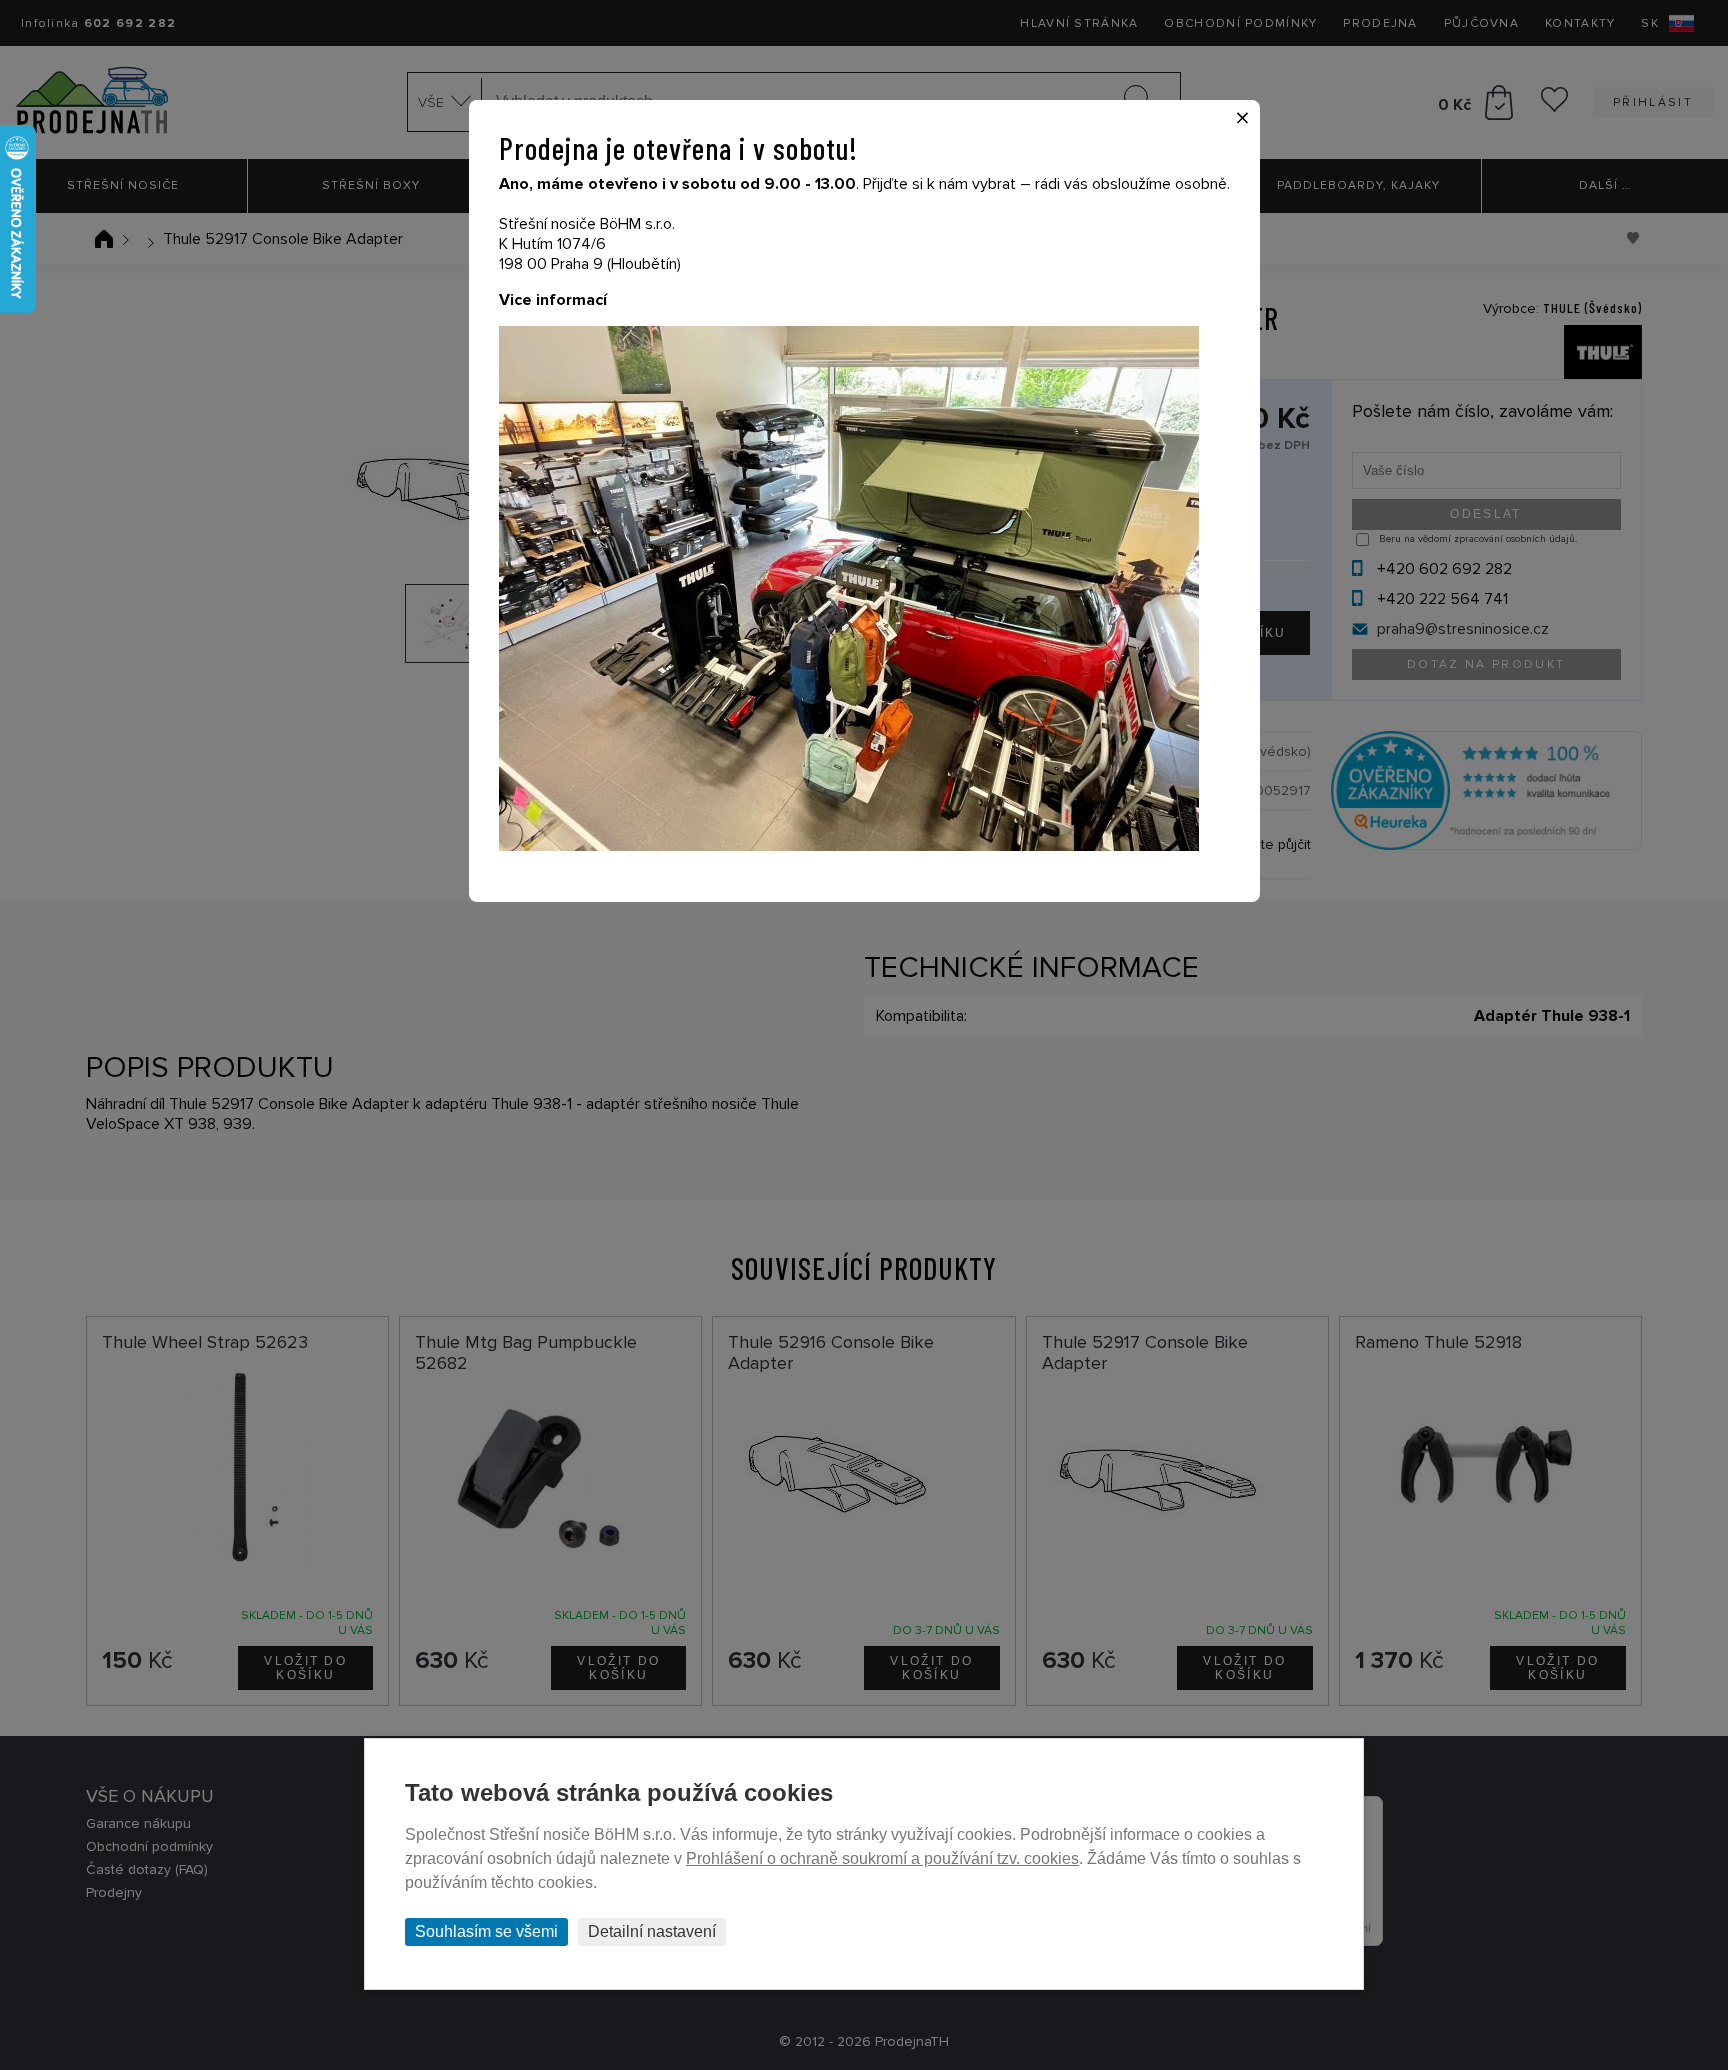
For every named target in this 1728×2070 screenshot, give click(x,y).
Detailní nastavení (652, 1931)
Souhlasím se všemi (486, 1931)
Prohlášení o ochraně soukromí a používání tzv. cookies (882, 1858)
